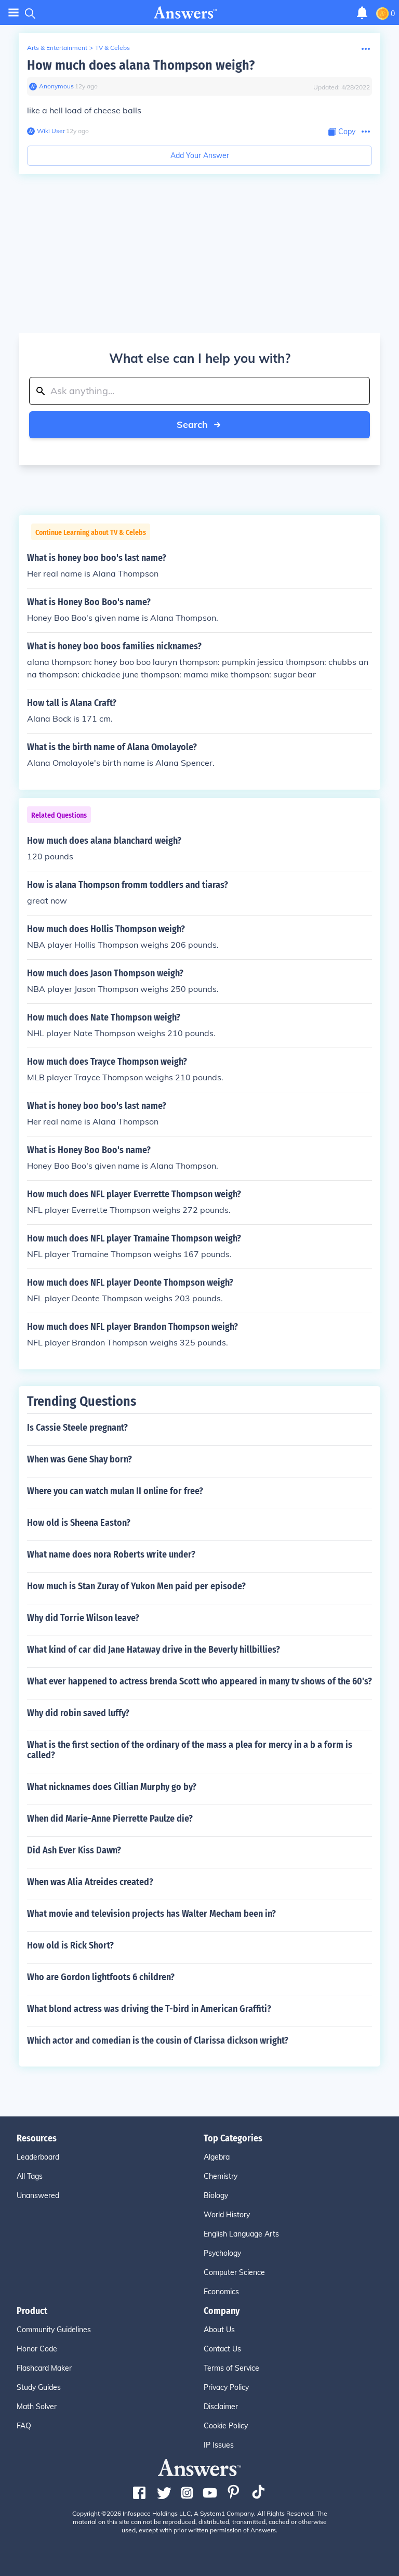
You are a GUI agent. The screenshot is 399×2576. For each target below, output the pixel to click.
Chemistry (221, 2176)
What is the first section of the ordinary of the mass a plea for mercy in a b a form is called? (190, 1750)
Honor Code (37, 2349)
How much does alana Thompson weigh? (141, 65)
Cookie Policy (226, 2426)
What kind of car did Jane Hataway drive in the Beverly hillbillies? (154, 1650)
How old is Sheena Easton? (79, 1523)
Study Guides (39, 2387)
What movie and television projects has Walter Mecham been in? (151, 1914)
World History (227, 2215)
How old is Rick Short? (70, 1945)
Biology (216, 2195)
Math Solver (37, 2407)
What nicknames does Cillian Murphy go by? (112, 1787)
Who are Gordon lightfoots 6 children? (101, 1977)
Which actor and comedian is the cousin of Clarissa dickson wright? (158, 2041)
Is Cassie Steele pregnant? (77, 1428)
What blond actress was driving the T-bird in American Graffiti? (149, 2009)
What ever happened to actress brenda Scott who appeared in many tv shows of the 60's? (199, 1681)
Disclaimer (221, 2407)
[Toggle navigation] (14, 13)
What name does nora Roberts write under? (111, 1554)
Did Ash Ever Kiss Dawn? (74, 1850)
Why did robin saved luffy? (78, 1713)
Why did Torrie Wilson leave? (83, 1618)
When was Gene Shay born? (79, 1459)
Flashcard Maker (44, 2368)
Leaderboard (38, 2157)
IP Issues (219, 2445)
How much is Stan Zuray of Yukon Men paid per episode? (136, 1586)
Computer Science (234, 2272)
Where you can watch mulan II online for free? (115, 1491)
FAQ (24, 2426)
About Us (219, 2330)
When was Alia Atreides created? (90, 1882)
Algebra (217, 2157)
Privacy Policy (226, 2387)
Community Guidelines (54, 2330)
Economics (221, 2292)
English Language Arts (241, 2234)
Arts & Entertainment (57, 48)
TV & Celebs (112, 48)
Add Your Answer (200, 155)
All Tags (30, 2176)
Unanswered (38, 2195)
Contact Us (222, 2349)
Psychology (222, 2253)
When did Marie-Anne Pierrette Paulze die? (110, 1819)
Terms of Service (231, 2368)
